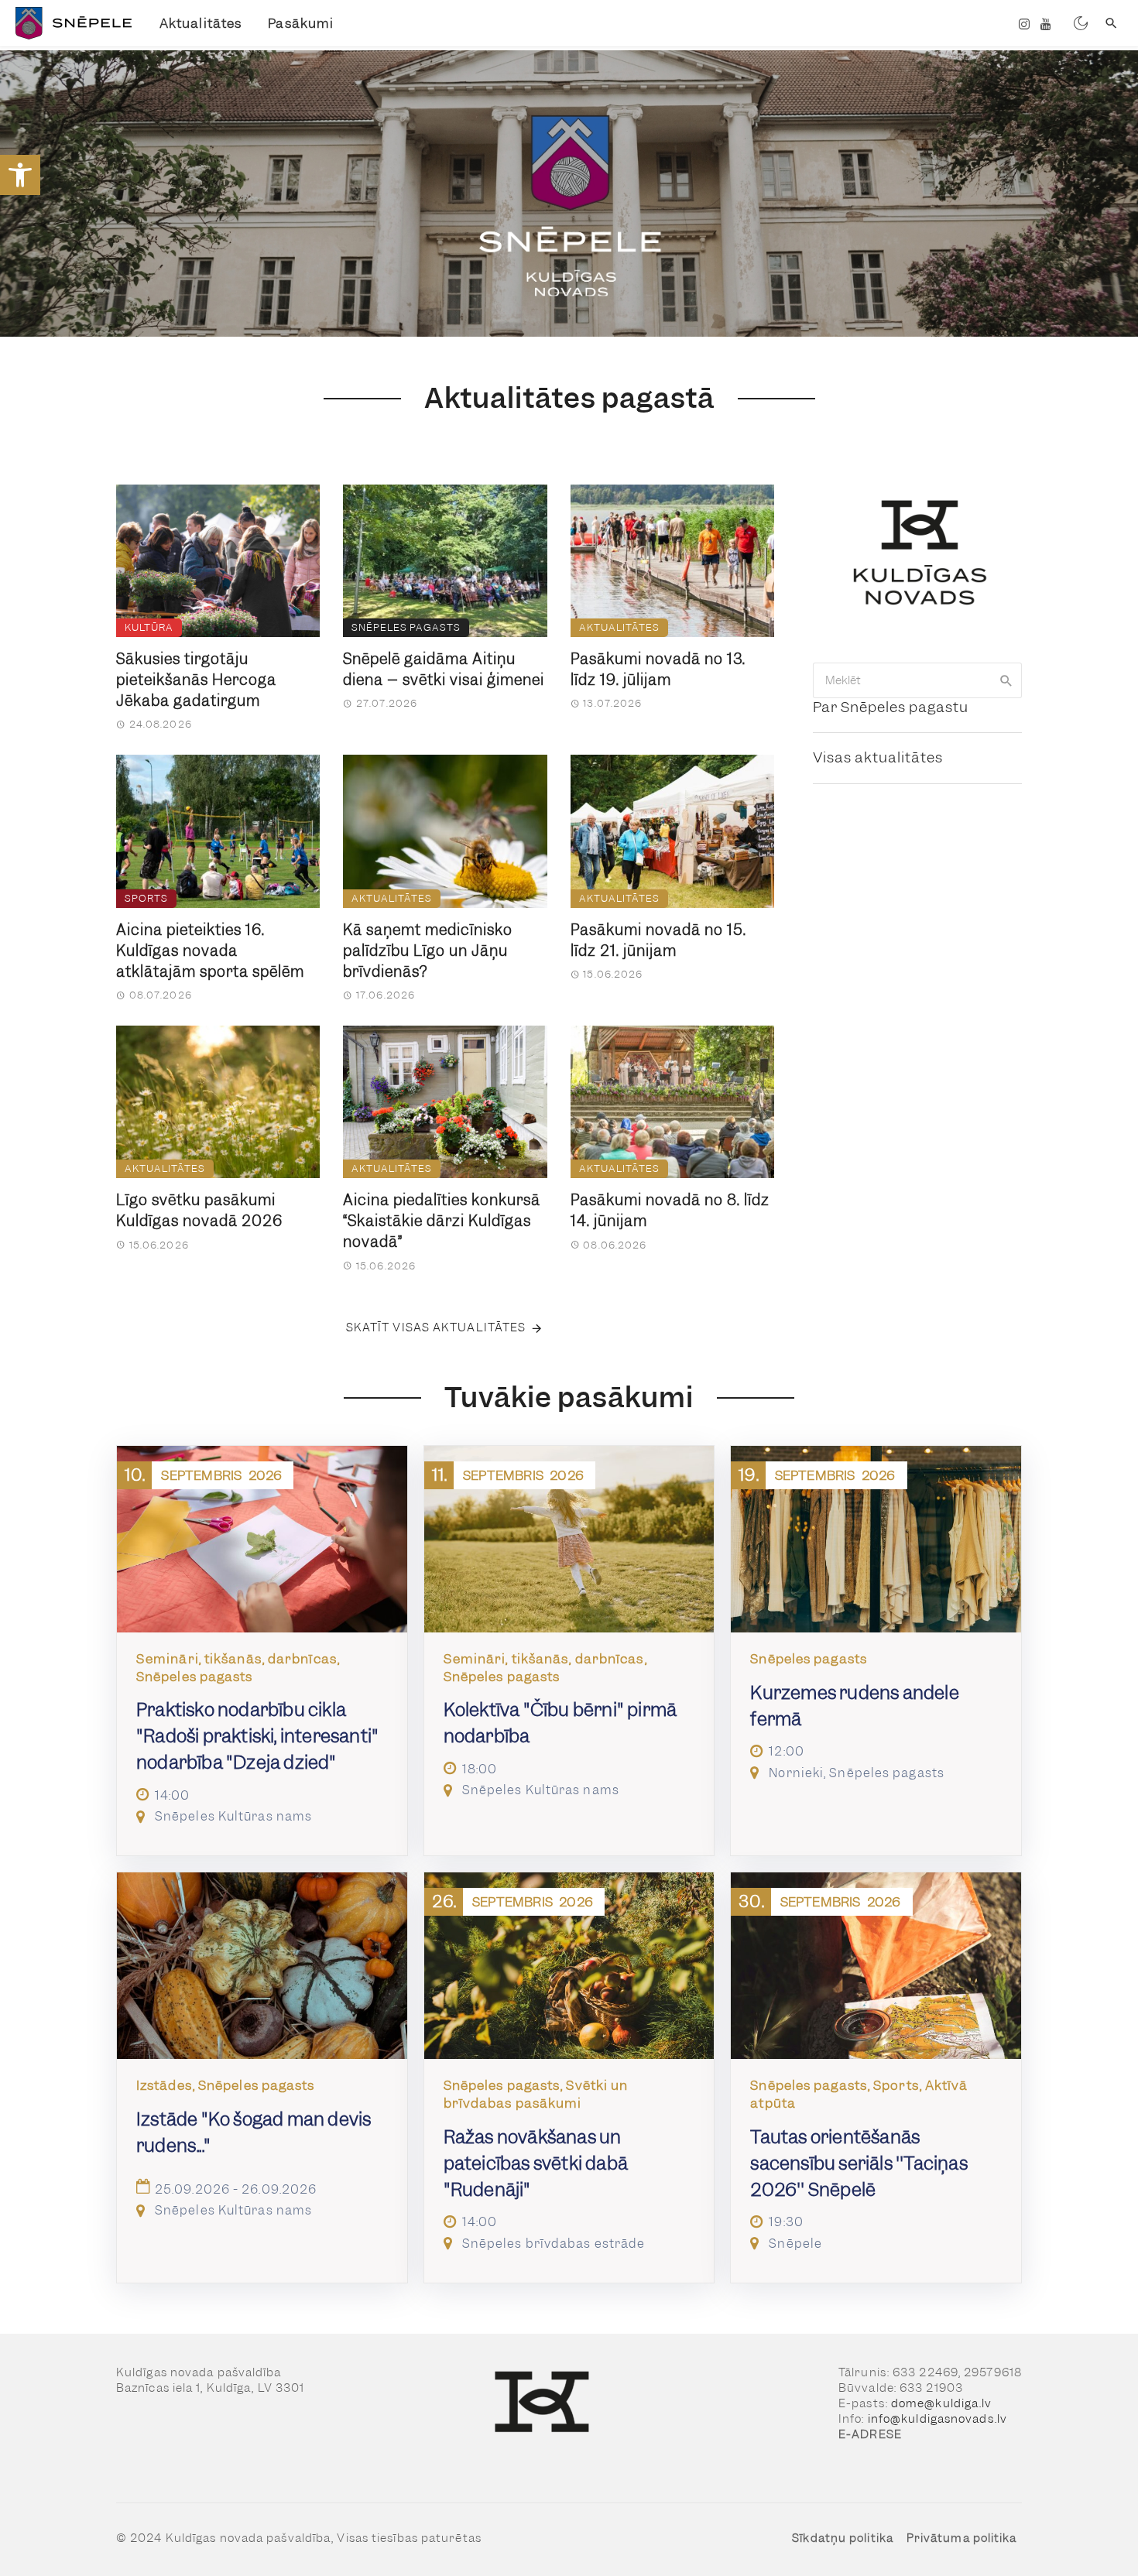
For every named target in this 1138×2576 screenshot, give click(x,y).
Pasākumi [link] (301, 23)
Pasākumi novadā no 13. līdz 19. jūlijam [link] (658, 670)
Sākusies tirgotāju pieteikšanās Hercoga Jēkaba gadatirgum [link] (196, 680)
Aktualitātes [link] (201, 23)
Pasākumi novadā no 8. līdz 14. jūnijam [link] (670, 1211)
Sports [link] (146, 898)
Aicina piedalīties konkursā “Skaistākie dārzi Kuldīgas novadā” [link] (442, 1221)
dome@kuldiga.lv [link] (942, 2403)
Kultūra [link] (149, 627)
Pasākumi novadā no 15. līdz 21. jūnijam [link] (658, 940)
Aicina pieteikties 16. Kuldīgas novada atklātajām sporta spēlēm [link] (210, 951)
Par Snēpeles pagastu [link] (891, 707)
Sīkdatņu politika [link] (843, 2538)
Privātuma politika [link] (962, 2538)
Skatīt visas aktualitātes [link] (436, 1327)
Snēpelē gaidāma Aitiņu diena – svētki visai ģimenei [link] (444, 670)
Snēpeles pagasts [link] (406, 627)
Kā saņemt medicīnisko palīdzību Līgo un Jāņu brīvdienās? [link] (428, 951)
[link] (20, 175)
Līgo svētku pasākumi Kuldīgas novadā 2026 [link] (199, 1211)
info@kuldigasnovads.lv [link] (937, 2419)
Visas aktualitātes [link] (878, 757)
